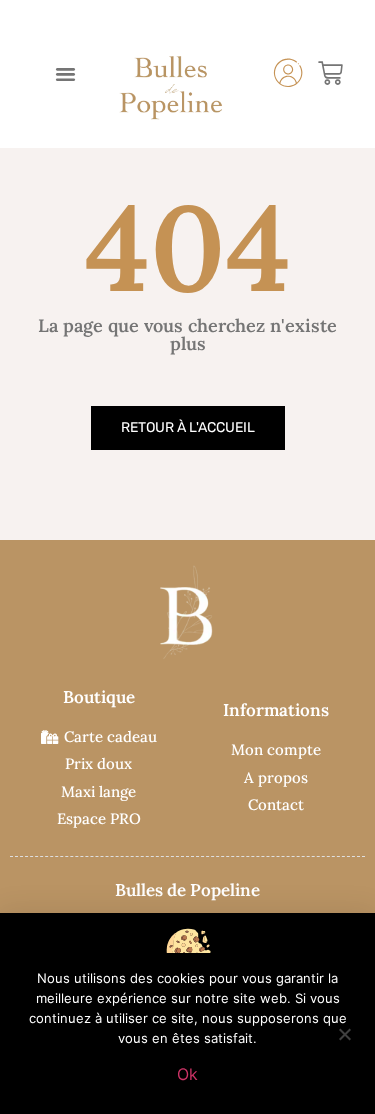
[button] (66, 74)
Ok (187, 1074)
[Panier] (330, 73)
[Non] (344, 1032)
